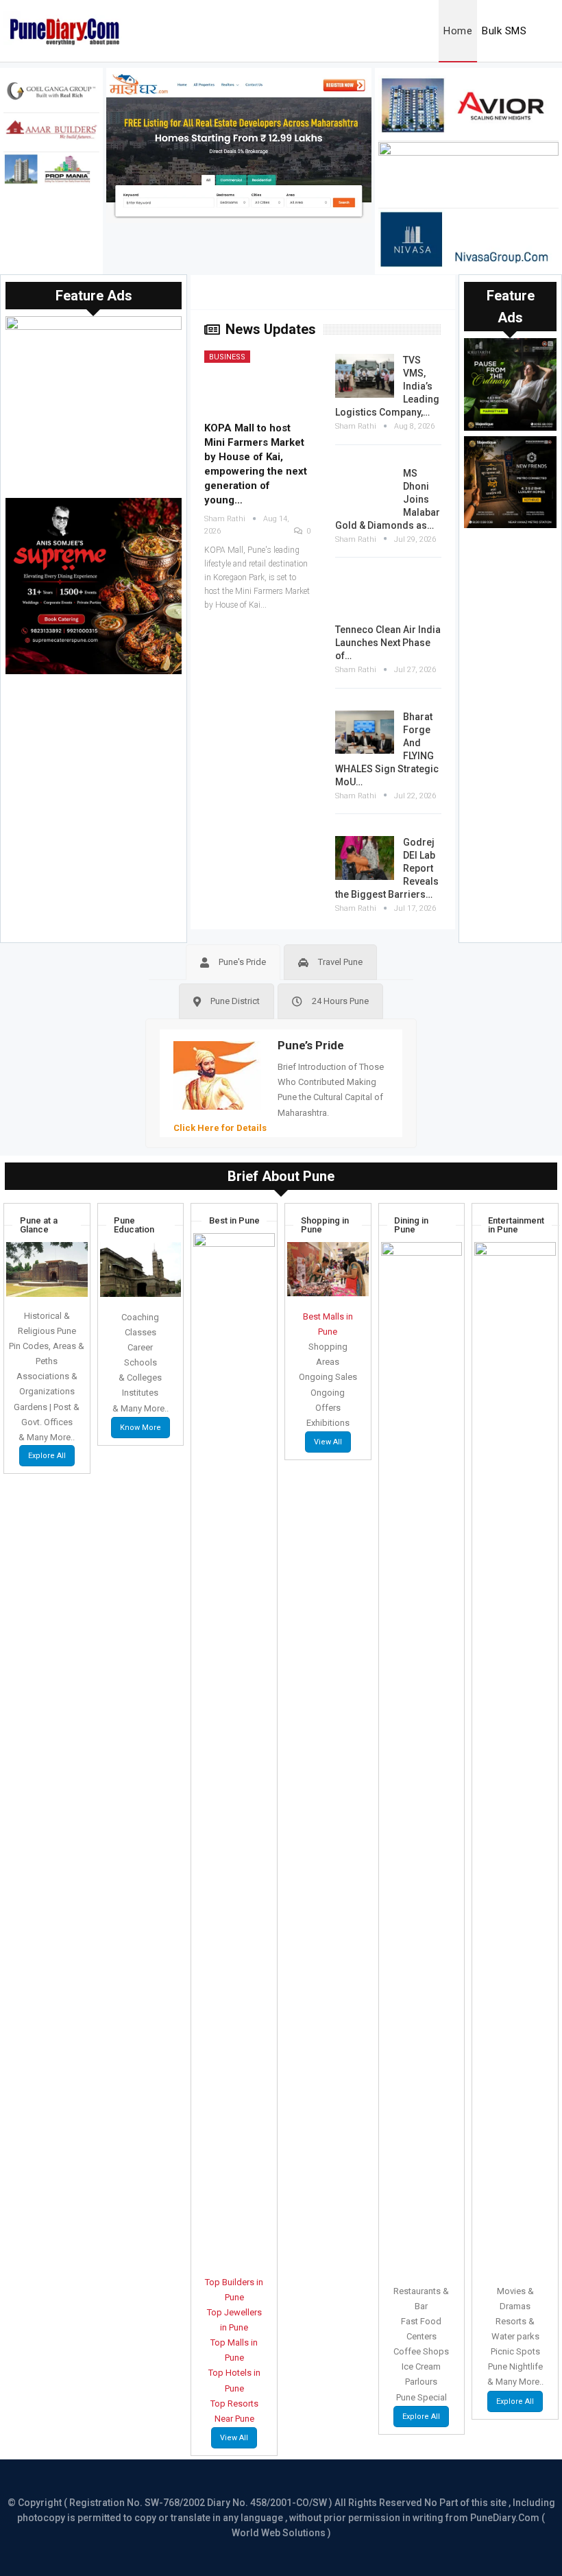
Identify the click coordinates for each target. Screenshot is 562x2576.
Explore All (47, 1456)
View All (234, 2438)
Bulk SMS (504, 31)
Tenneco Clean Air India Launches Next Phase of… (388, 643)
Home (458, 31)
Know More (140, 1428)
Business (227, 357)
